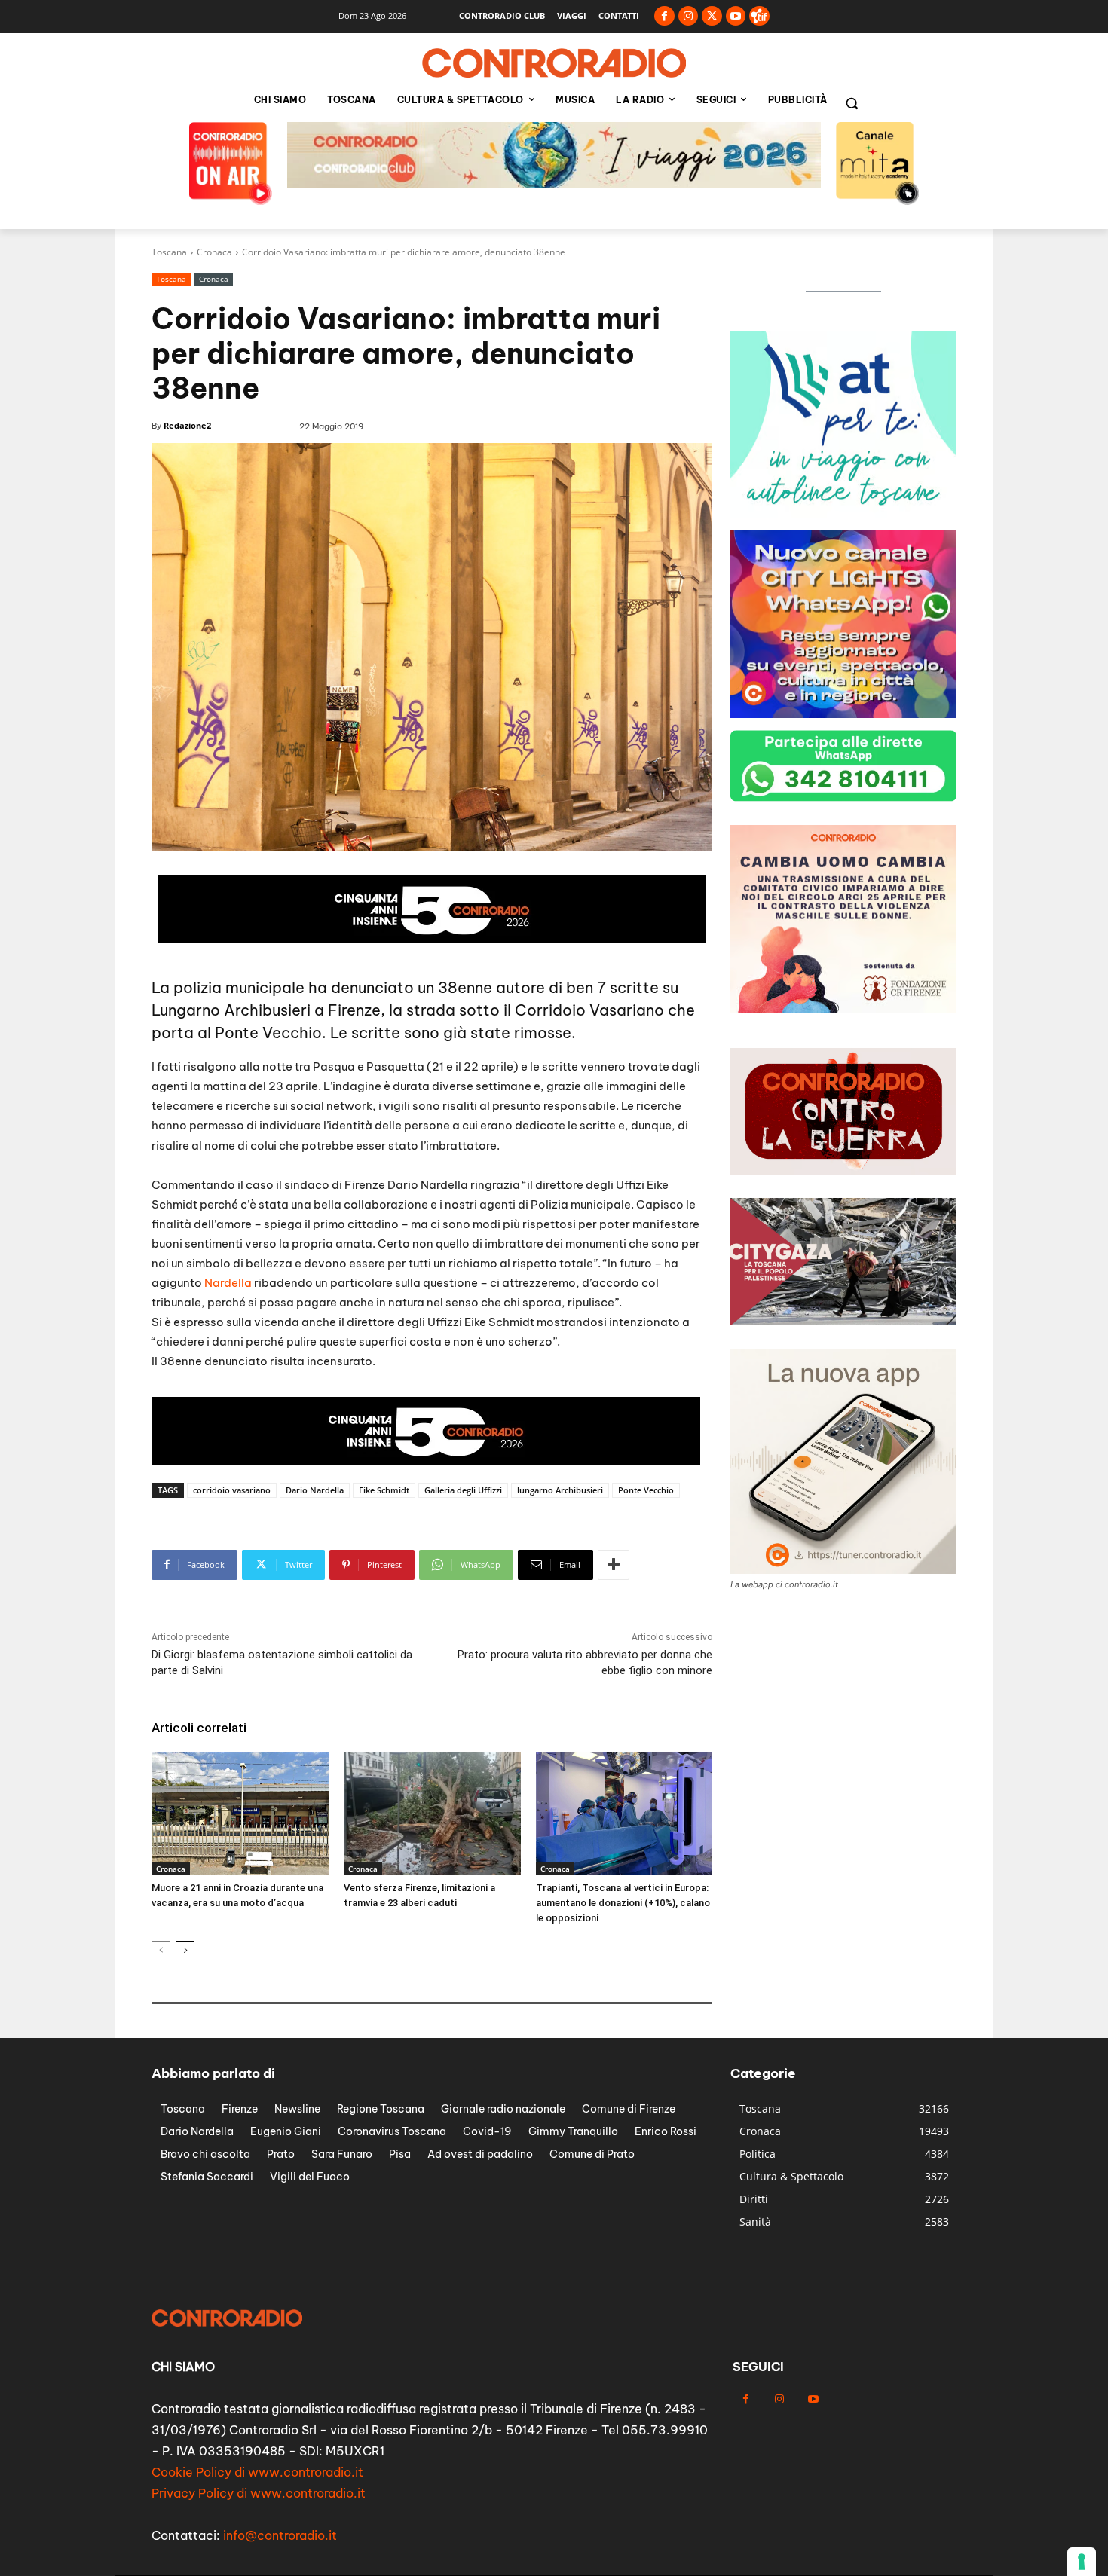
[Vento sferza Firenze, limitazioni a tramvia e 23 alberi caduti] (432, 1814)
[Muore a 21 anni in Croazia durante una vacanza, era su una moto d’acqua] (240, 1814)
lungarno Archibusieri (560, 1490)
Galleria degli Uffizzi (463, 1490)
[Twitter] (712, 16)
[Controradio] (554, 63)
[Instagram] (689, 16)
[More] (614, 1565)
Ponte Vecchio (646, 1490)
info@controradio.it (280, 2535)
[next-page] (185, 1951)
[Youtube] (736, 16)
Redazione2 (187, 425)
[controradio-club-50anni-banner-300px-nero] (843, 714)
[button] (852, 103)
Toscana (169, 252)
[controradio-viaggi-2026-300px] (843, 514)
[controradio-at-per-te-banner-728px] (432, 939)
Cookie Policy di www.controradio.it (257, 2472)
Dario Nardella (315, 1490)
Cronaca (214, 252)
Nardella (228, 1283)
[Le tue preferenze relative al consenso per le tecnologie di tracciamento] (1082, 2562)
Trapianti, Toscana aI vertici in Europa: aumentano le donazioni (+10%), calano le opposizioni (623, 1903)
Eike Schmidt (384, 1490)
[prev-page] (161, 1951)
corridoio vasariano (232, 1490)
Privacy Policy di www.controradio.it (259, 2493)
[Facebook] (664, 16)
